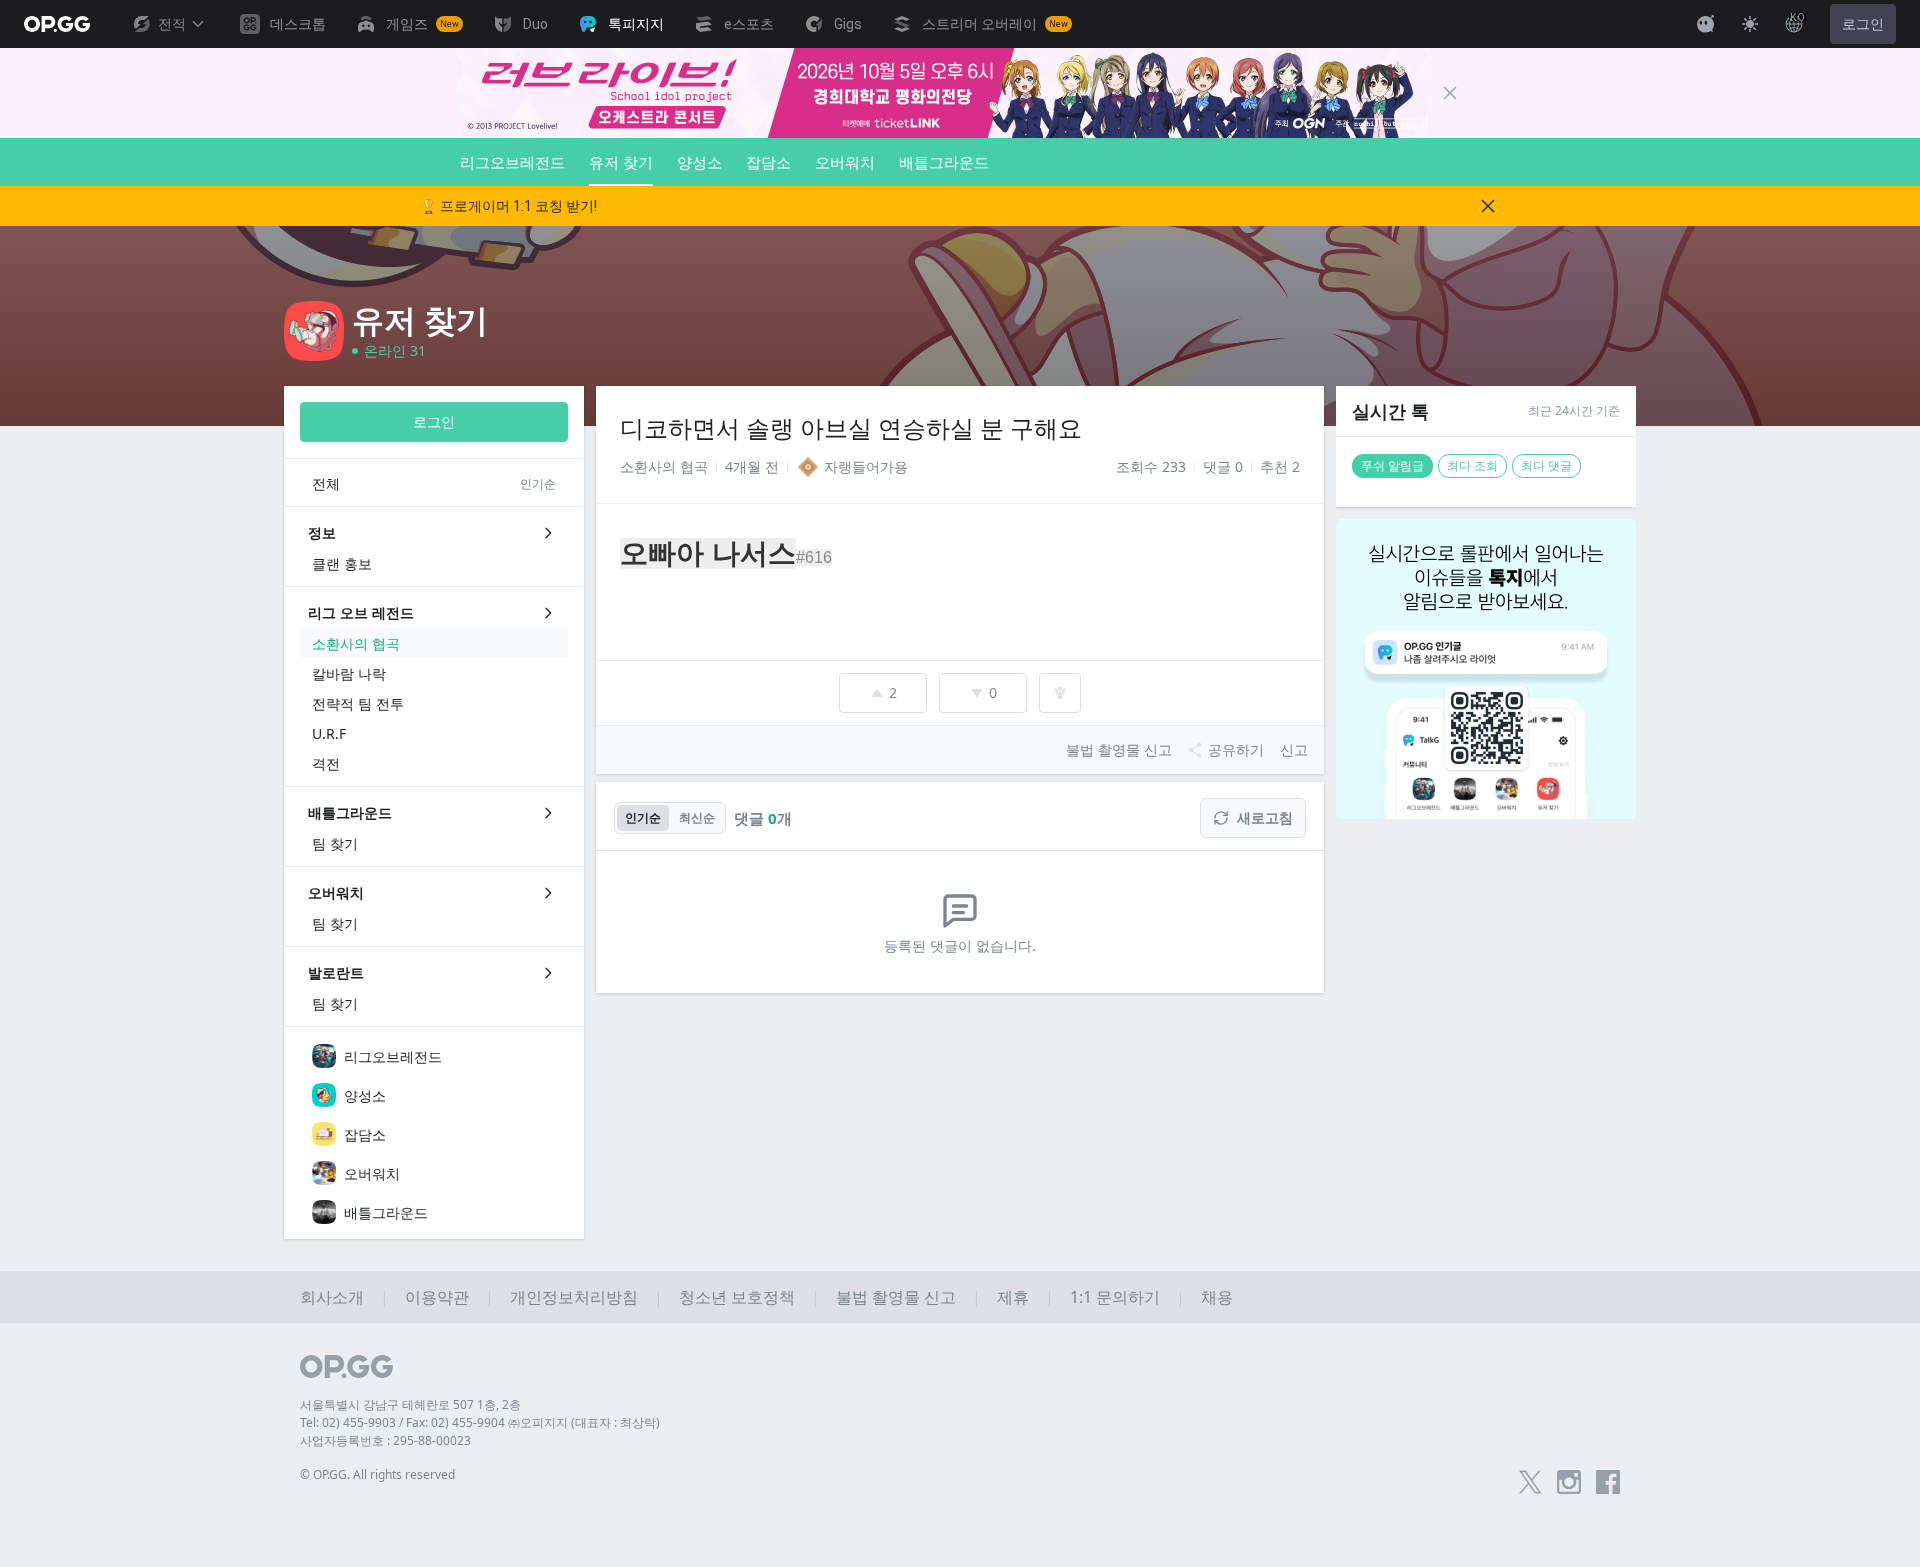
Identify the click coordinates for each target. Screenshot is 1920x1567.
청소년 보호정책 (737, 1297)
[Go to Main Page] (57, 24)
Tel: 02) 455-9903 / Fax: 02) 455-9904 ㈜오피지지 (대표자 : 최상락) (480, 1422)
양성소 (699, 162)
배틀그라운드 (944, 162)
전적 (172, 24)
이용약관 (437, 1297)
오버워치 (845, 162)
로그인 (1863, 24)
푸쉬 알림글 (1392, 465)
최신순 (697, 817)
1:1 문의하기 (1115, 1297)
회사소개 (332, 1297)
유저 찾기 (621, 162)
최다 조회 (1472, 465)
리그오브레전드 (512, 162)
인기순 (643, 817)
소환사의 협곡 (664, 466)
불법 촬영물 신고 (896, 1297)
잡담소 (768, 162)
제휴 (1013, 1297)
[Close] (1450, 93)
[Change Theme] (1750, 24)
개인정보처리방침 (574, 1297)
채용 (1217, 1297)
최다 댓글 (1546, 465)
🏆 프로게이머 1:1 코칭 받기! (508, 206)
